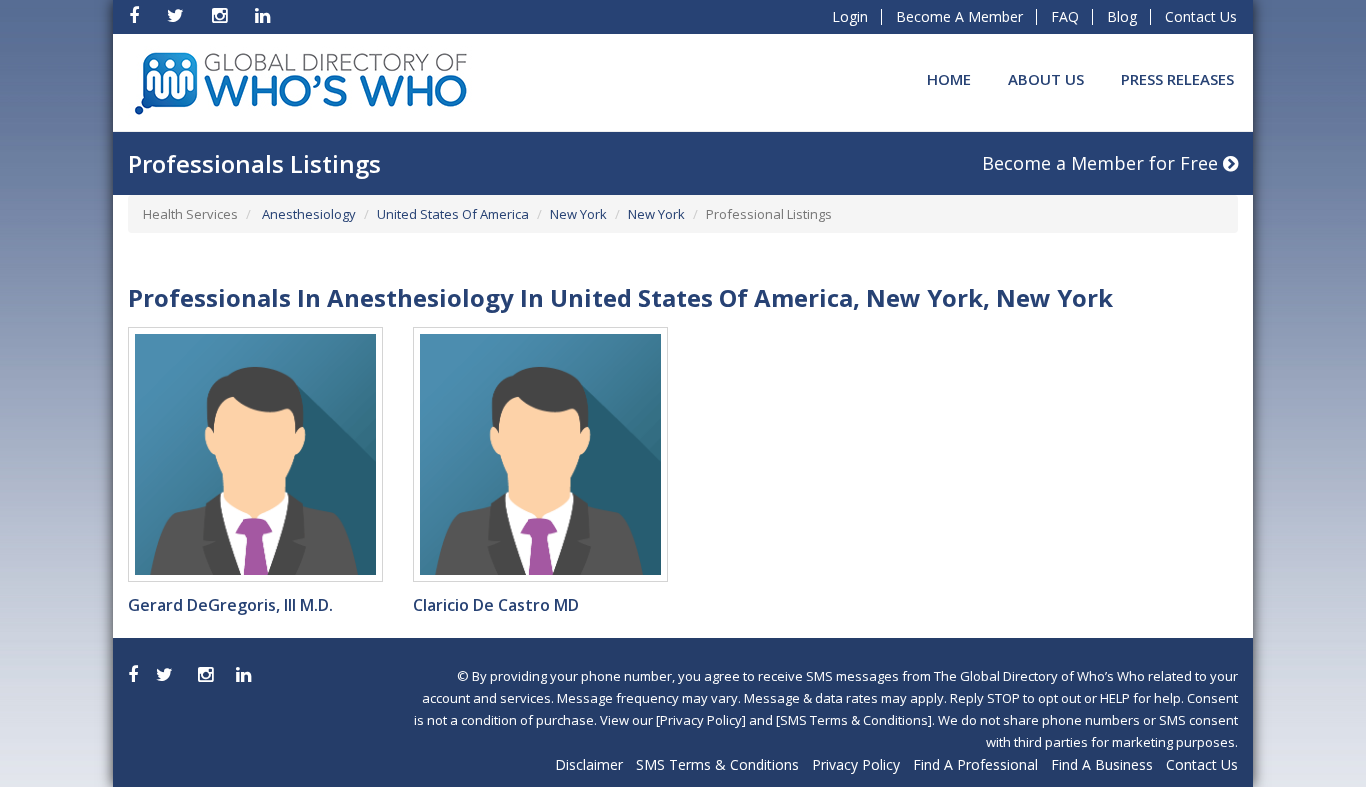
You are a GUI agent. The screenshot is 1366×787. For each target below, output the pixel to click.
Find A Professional (975, 764)
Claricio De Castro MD (496, 605)
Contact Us (1201, 16)
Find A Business (1102, 764)
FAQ (1065, 16)
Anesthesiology (307, 214)
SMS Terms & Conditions (717, 764)
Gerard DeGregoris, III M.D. (230, 605)
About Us (1046, 79)
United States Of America (453, 214)
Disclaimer (589, 764)
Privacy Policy (856, 764)
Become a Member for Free (1102, 163)
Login (850, 16)
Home (949, 79)
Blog (1122, 16)
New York (578, 214)
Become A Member (959, 16)
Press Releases (1177, 79)
